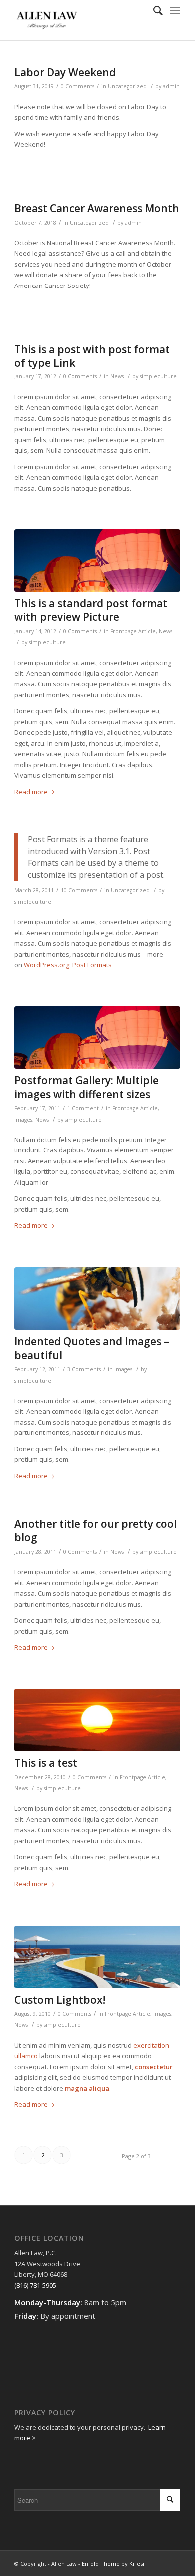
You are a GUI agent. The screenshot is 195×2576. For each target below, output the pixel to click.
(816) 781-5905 (35, 2285)
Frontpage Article (133, 631)
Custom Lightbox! (60, 2000)
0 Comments (78, 86)
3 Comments (84, 1369)
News (117, 376)
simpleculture (158, 376)
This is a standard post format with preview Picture (91, 610)
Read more (31, 792)
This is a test (46, 1763)
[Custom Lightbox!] (97, 1957)
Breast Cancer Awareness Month (97, 208)
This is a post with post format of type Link (92, 356)
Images (23, 1120)
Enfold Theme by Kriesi (113, 2563)
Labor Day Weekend (65, 72)
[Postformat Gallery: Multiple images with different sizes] (97, 1038)
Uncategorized (127, 86)
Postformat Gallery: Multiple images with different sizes (87, 1087)
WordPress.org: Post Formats (68, 965)
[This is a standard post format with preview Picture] (97, 561)
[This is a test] (97, 1720)
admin (171, 86)
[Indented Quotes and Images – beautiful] (97, 1299)
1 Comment (83, 1108)
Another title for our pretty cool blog (96, 1531)
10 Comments (79, 890)
